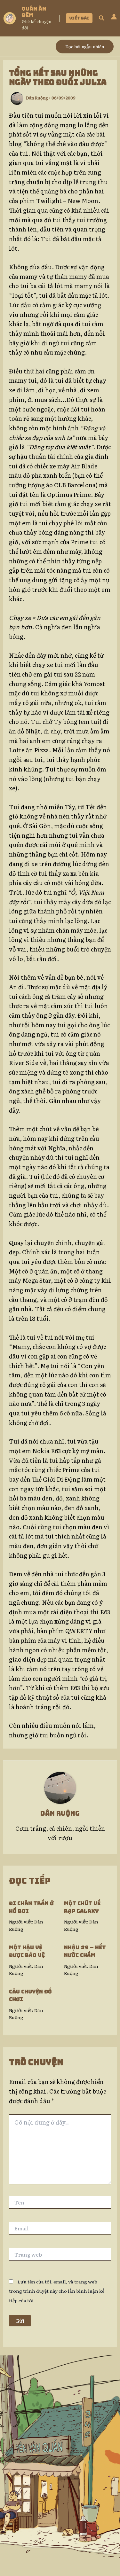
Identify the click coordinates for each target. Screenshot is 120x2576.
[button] (79, 18)
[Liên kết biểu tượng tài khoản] (114, 17)
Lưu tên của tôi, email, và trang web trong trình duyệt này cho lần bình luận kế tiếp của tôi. (57, 2291)
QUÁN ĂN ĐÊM (34, 12)
